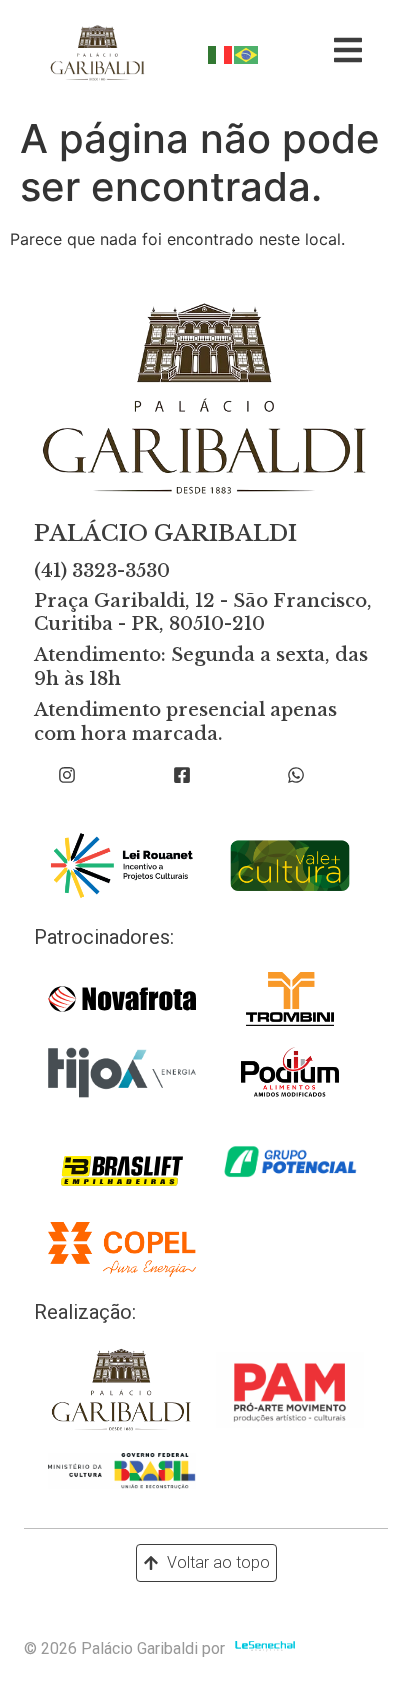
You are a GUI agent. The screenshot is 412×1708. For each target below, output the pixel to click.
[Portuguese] (247, 53)
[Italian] (221, 53)
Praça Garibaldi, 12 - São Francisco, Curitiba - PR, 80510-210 (203, 612)
